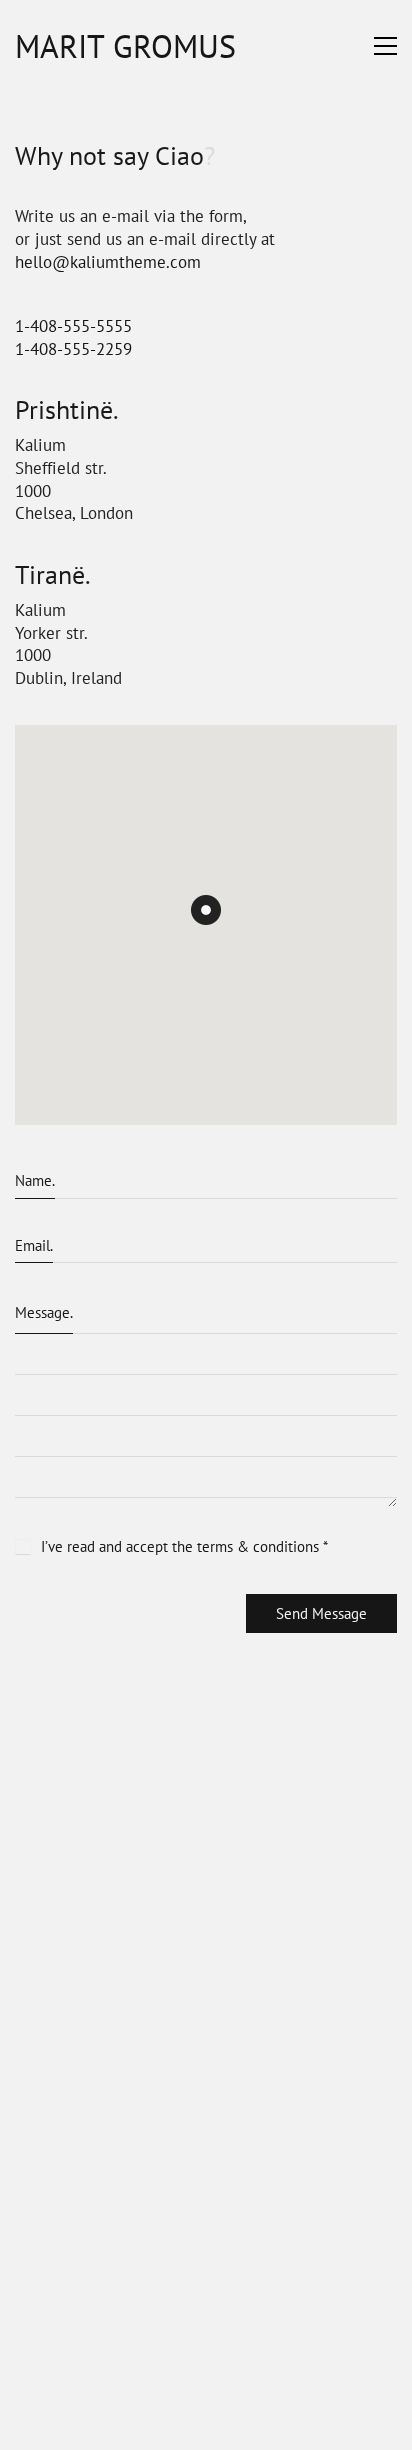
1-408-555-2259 (73, 349)
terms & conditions (258, 1546)
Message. (44, 1312)
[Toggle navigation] (385, 46)
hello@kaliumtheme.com (108, 262)
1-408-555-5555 (73, 326)
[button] (206, 910)
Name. (35, 1180)
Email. (34, 1245)
